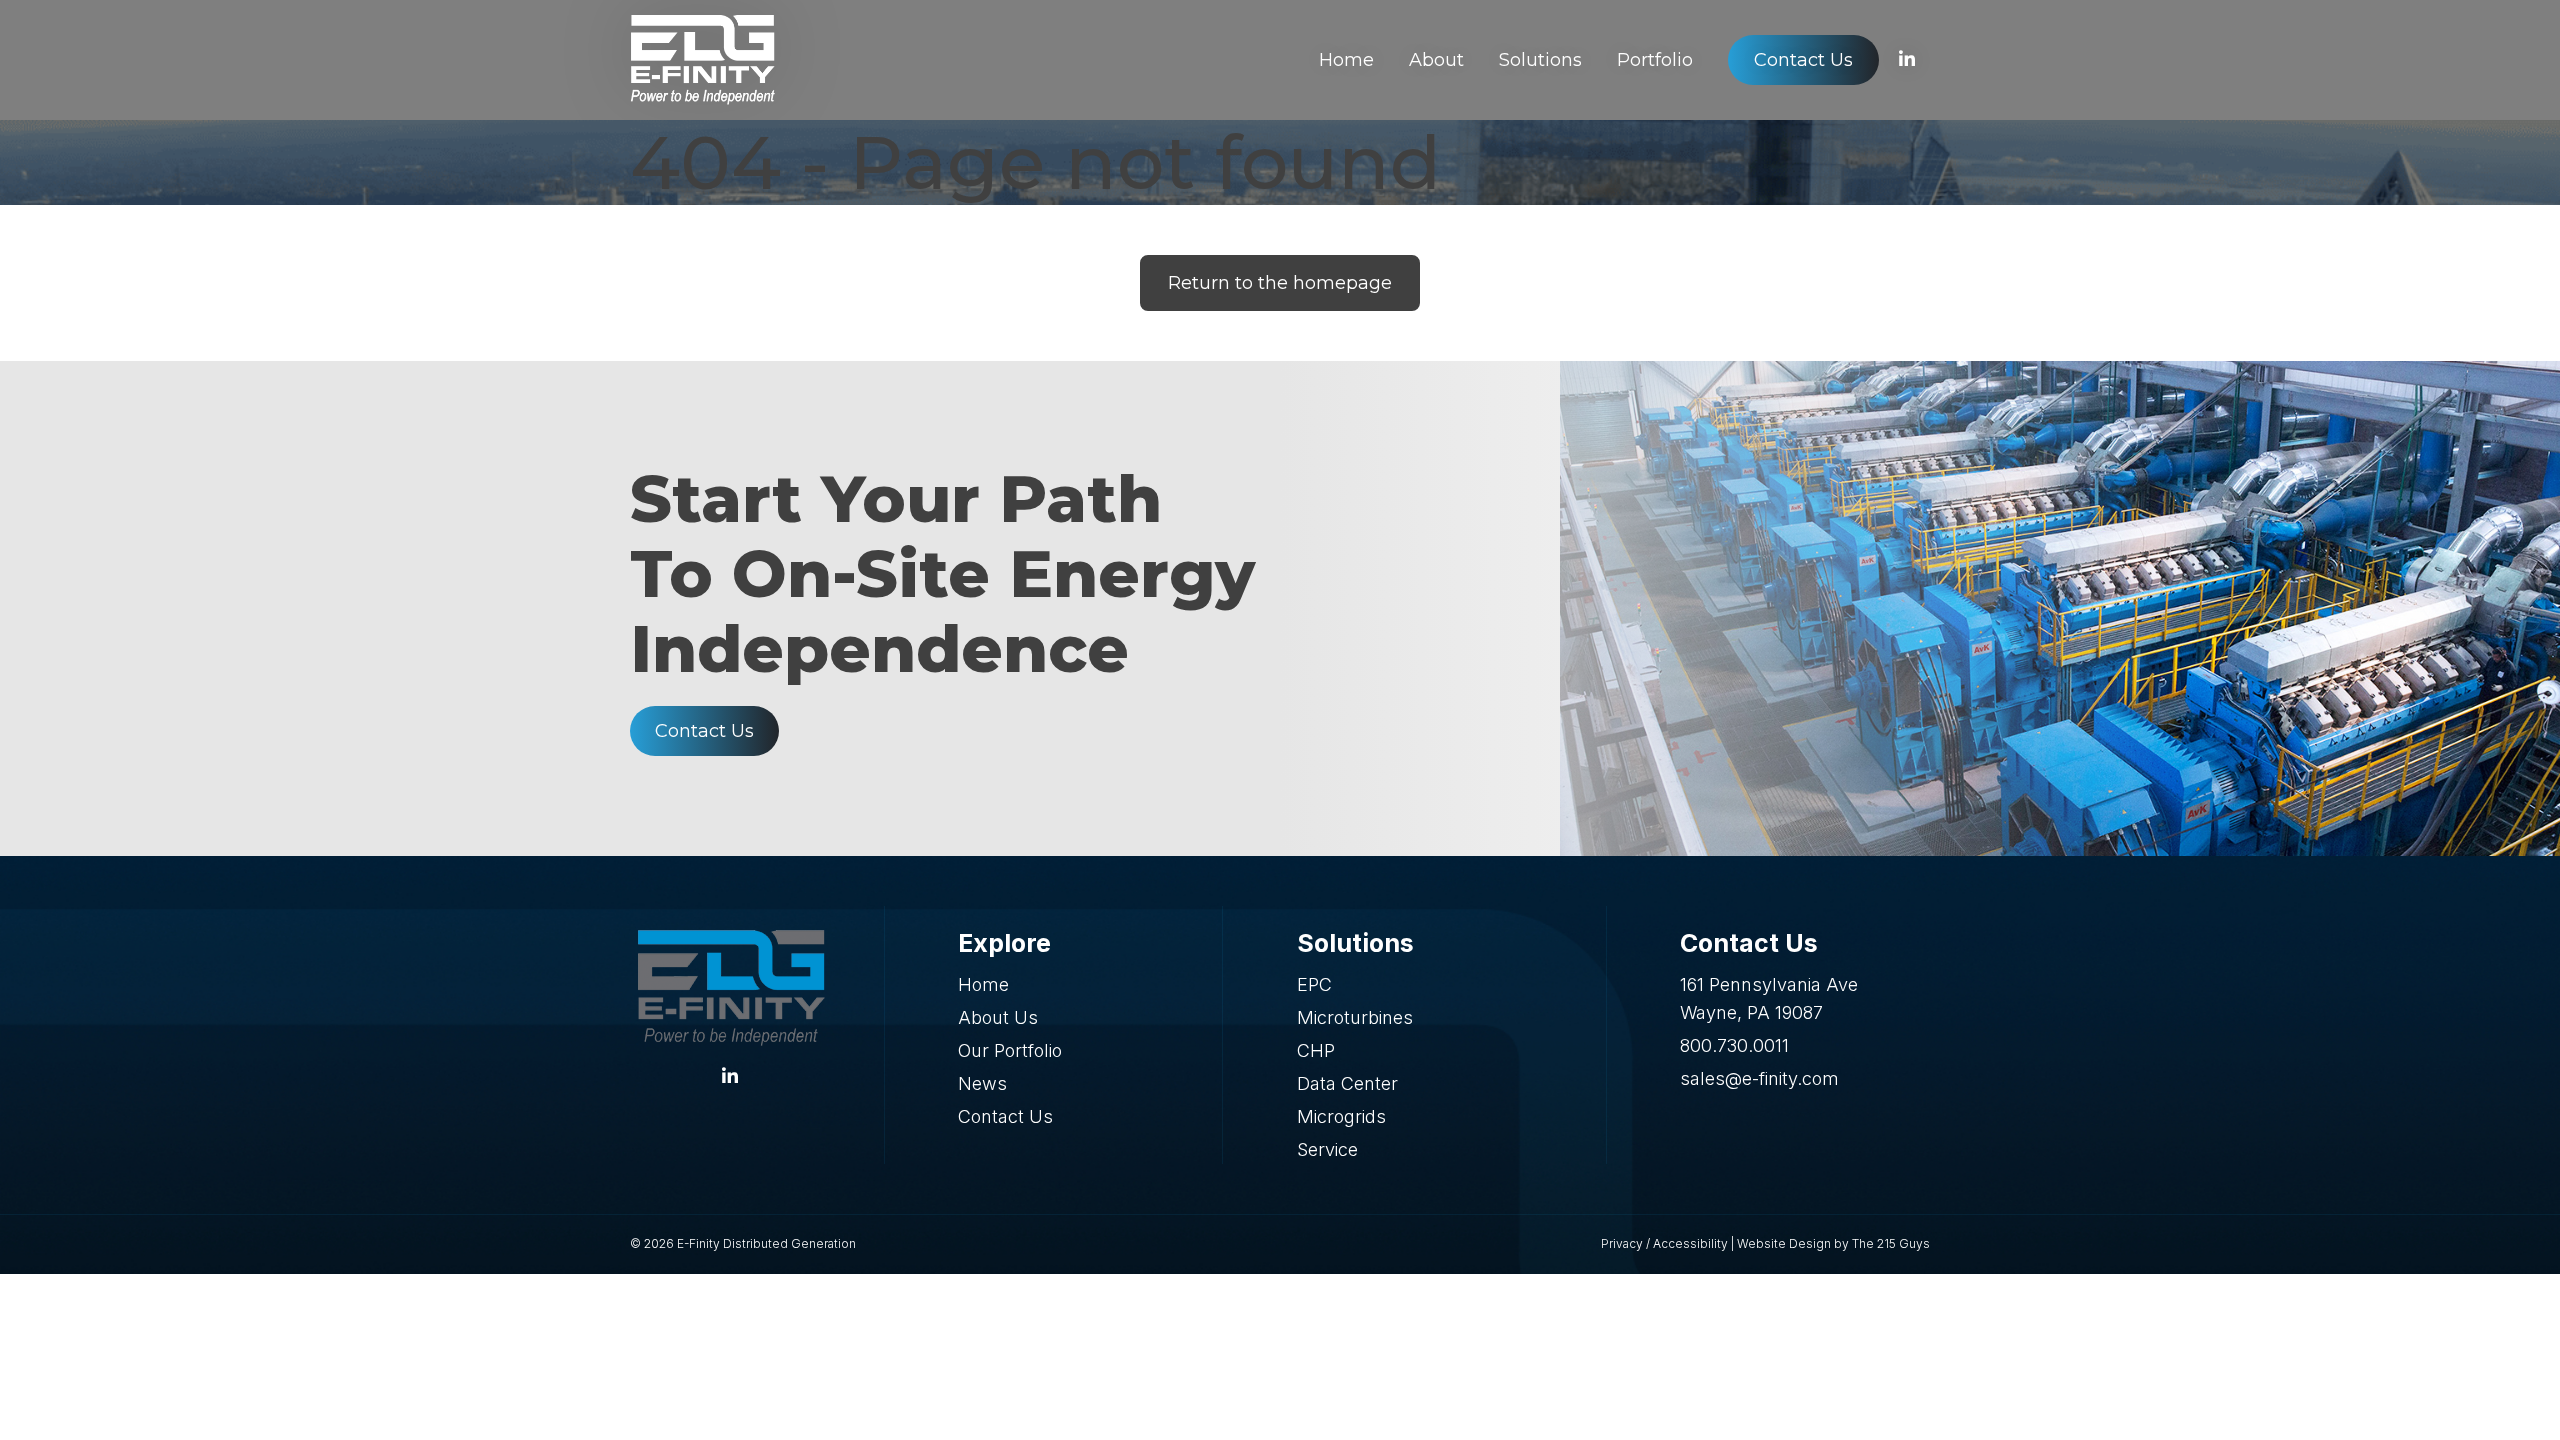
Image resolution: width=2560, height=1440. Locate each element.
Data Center (1347, 1083)
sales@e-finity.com (1759, 1078)
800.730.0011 (1734, 1045)
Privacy (1622, 1243)
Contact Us (704, 731)
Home (983, 984)
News (982, 1083)
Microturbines (1355, 1017)
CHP (1316, 1050)
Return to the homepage (1280, 283)
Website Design (1784, 1243)
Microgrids (1341, 1116)
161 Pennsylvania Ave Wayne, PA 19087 (1769, 998)
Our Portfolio (1010, 1050)
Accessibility (1690, 1243)
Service (1327, 1149)
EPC (1314, 984)
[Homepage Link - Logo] (702, 60)
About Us (998, 1017)
